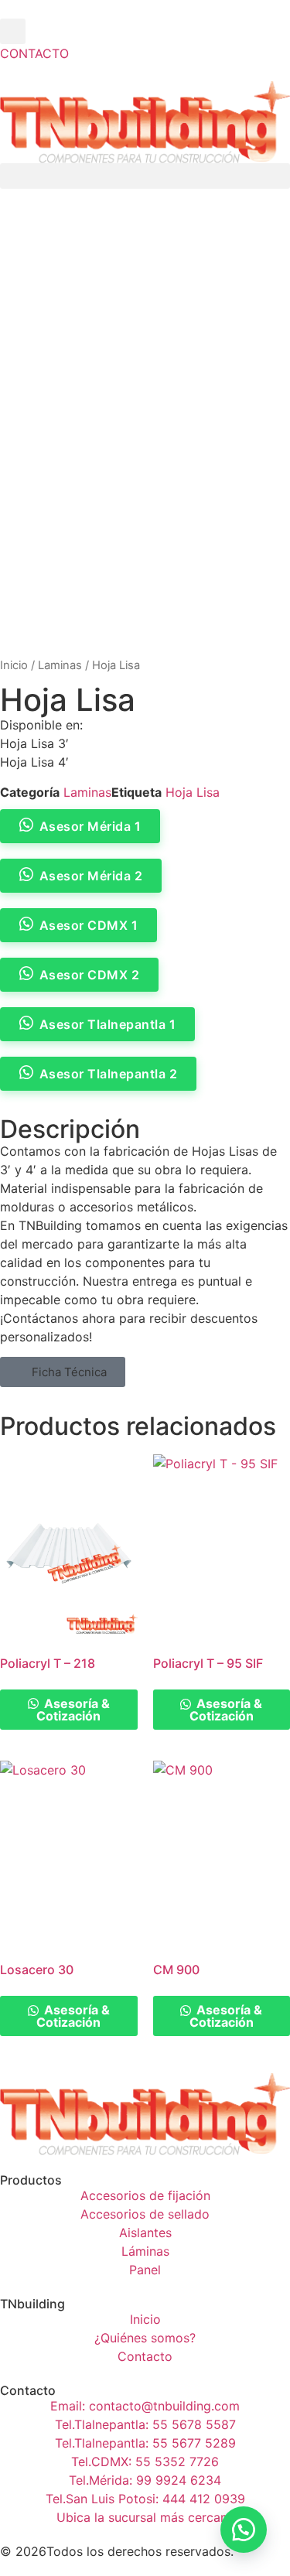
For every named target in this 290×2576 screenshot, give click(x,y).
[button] (13, 31)
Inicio (14, 665)
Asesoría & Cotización (73, 1710)
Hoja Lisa (193, 792)
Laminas (60, 665)
